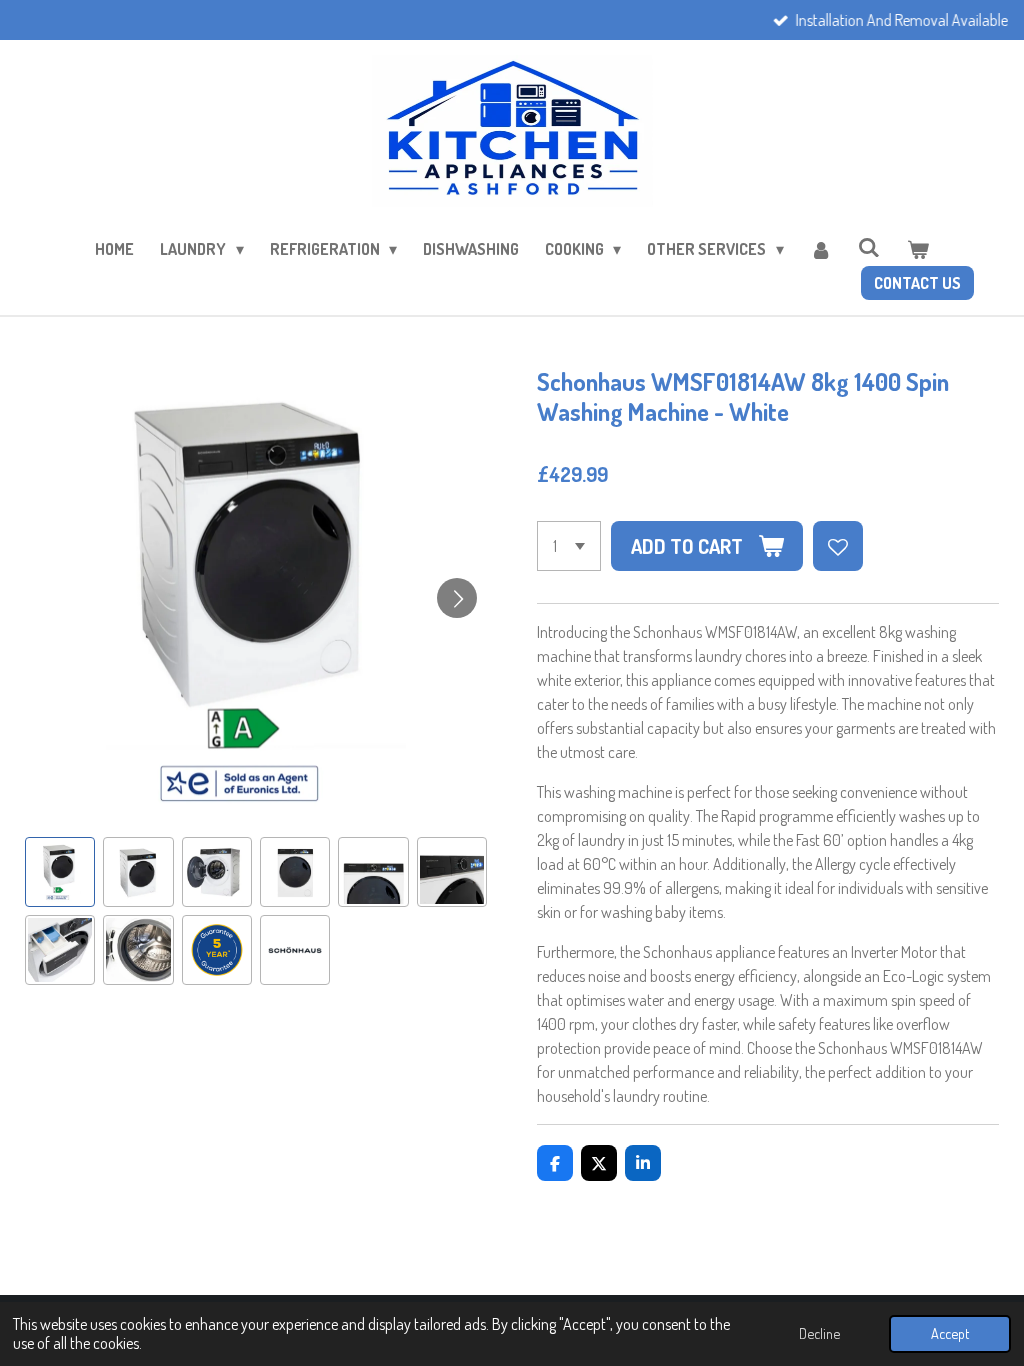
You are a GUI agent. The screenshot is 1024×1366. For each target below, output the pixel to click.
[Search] (869, 247)
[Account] (821, 249)
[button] (60, 872)
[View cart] (917, 249)
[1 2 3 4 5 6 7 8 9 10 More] (569, 546)
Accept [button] (950, 1333)
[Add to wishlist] (838, 546)
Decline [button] (819, 1333)
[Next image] (457, 598)
